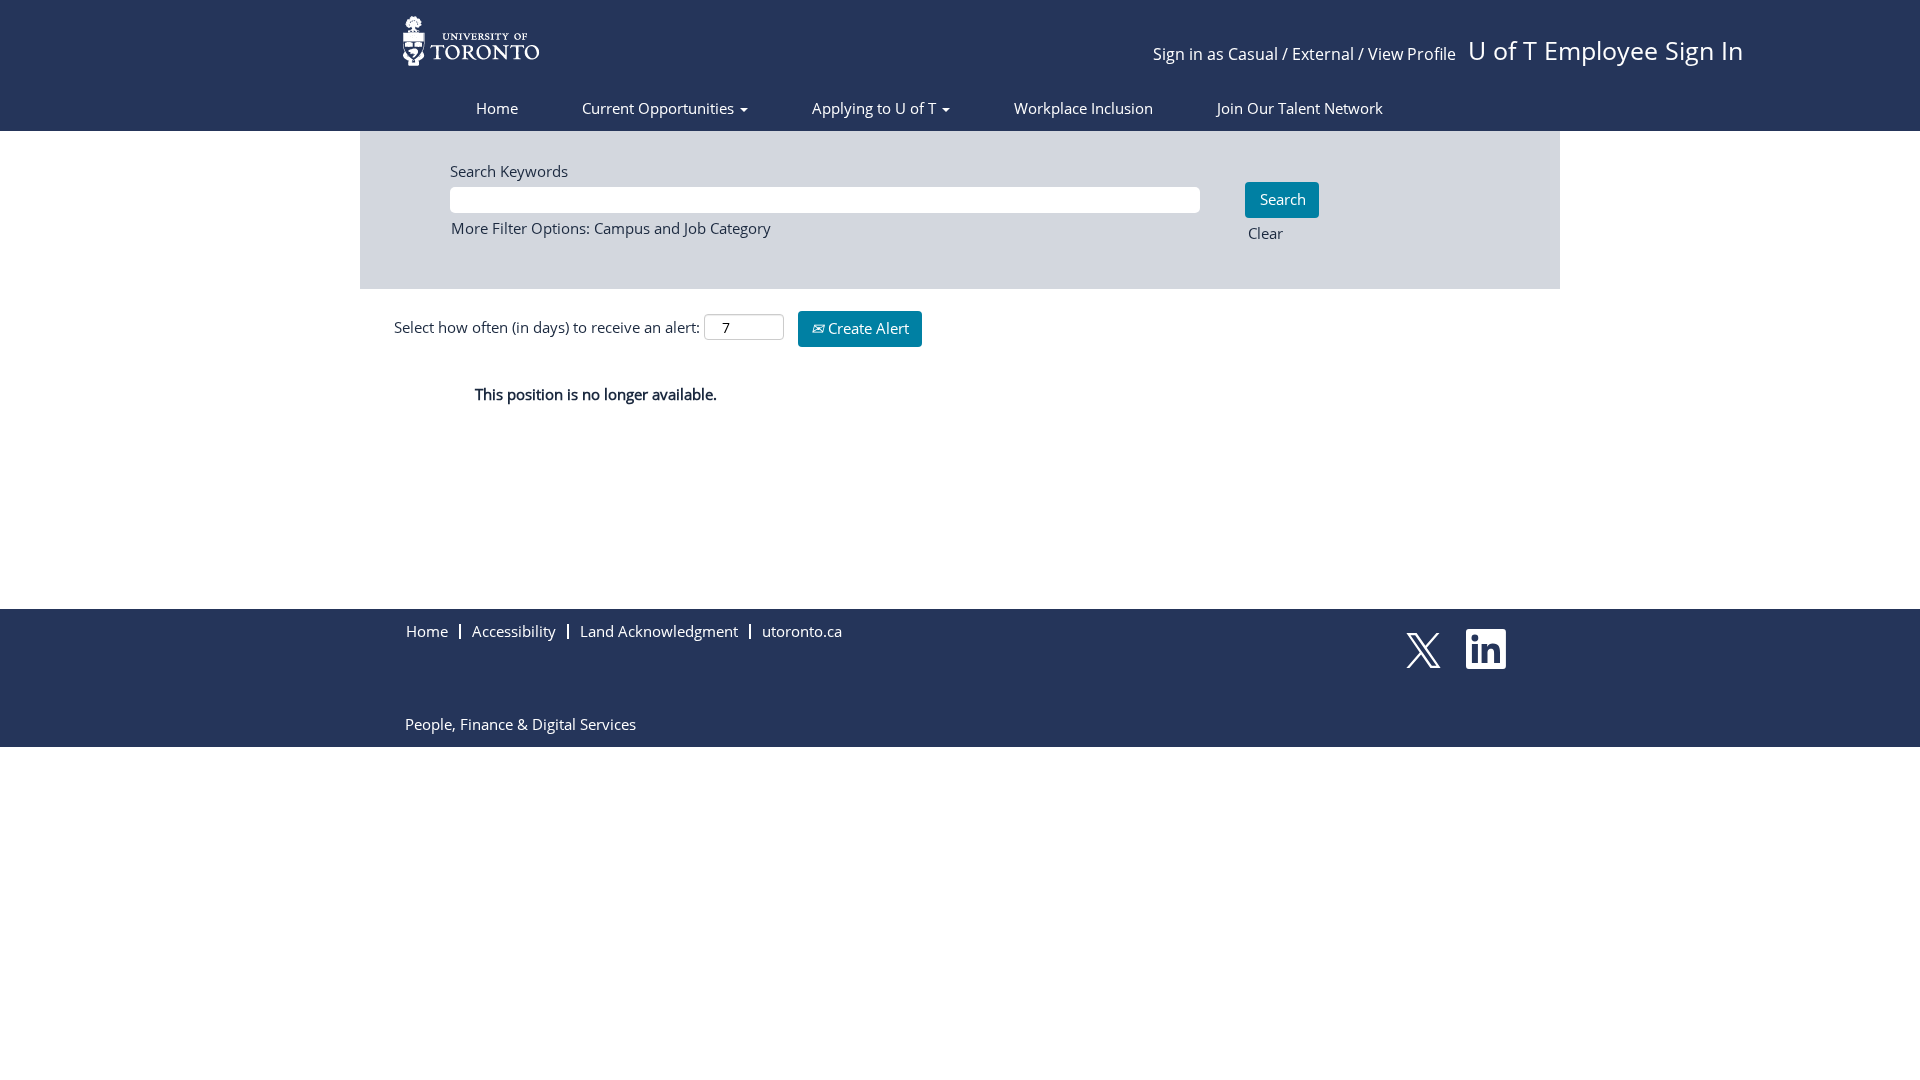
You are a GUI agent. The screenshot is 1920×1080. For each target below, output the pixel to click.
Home (497, 108)
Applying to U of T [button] (876, 108)
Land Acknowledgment (659, 631)
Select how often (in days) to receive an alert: (547, 327)
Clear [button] (1265, 233)
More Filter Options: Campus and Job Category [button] (611, 228)
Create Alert (866, 328)
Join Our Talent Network (1300, 108)
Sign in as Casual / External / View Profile (1304, 54)
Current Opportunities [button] (660, 108)
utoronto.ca (802, 631)
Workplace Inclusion (1083, 108)
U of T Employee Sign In (1605, 50)
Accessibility (514, 631)
